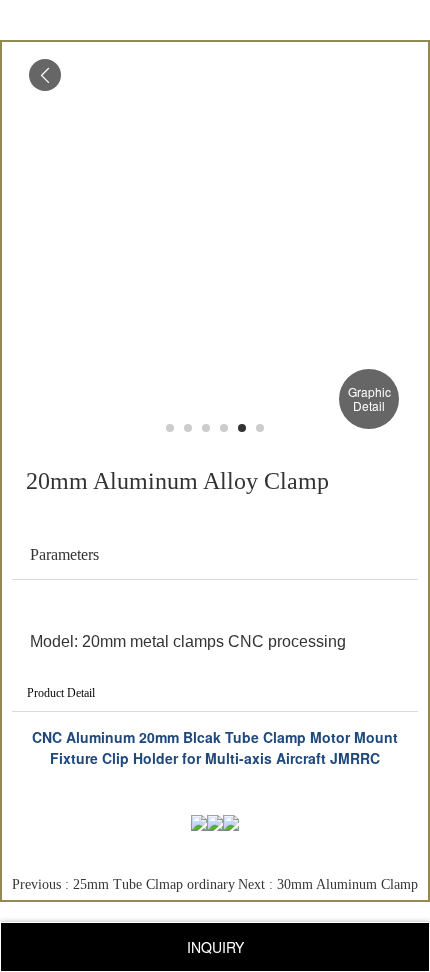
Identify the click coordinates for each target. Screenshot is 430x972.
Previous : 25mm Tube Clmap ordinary (123, 884)
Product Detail (61, 693)
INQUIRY (215, 947)
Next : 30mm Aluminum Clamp (328, 884)
